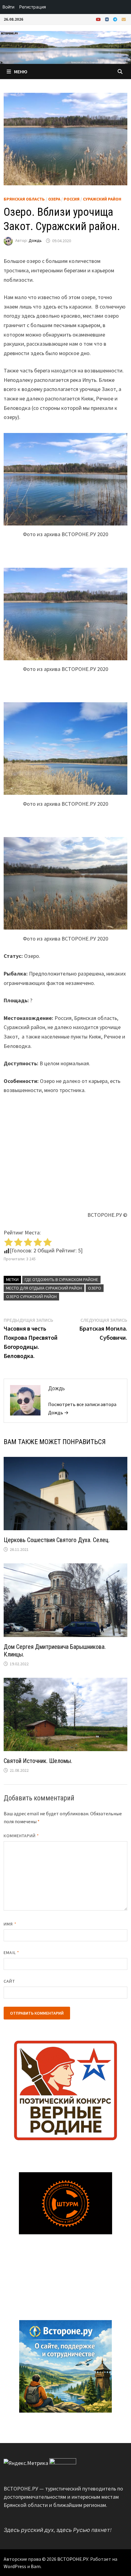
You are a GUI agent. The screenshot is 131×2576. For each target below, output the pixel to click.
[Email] (124, 19)
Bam (36, 2566)
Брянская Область (24, 199)
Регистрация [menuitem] (33, 7)
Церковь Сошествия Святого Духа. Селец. (57, 1540)
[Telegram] (116, 19)
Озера (54, 199)
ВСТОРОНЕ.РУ (73, 2559)
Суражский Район (102, 199)
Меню (21, 72)
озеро (95, 1288)
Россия (72, 199)
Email (11, 1953)
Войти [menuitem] (8, 7)
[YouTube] (99, 19)
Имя (10, 1924)
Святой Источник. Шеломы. (38, 1761)
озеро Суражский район (31, 1297)
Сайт (9, 1981)
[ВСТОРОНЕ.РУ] (65, 47)
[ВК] (108, 19)
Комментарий (21, 1836)
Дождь (35, 241)
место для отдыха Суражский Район (44, 1288)
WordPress (15, 2566)
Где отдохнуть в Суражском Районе (61, 1279)
